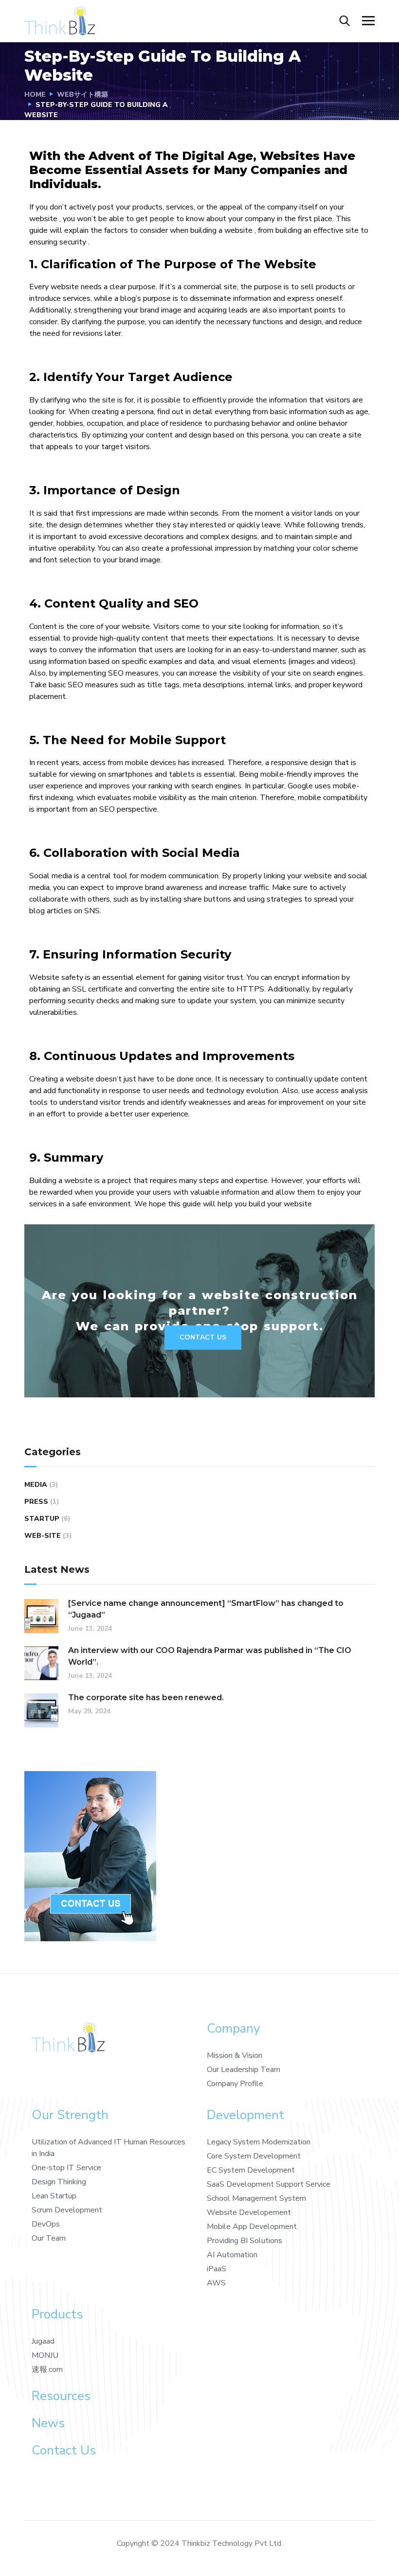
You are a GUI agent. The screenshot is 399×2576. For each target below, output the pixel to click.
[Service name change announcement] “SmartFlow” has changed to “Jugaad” (206, 1609)
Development (245, 2115)
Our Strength (70, 2115)
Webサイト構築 (82, 95)
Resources (61, 2396)
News (48, 2423)
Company (233, 2028)
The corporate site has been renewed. (146, 1697)
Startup (42, 1519)
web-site (43, 1536)
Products (57, 2314)
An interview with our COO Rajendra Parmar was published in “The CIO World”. (210, 1656)
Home (35, 95)
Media (36, 1485)
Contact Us (203, 1337)
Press (36, 1502)
